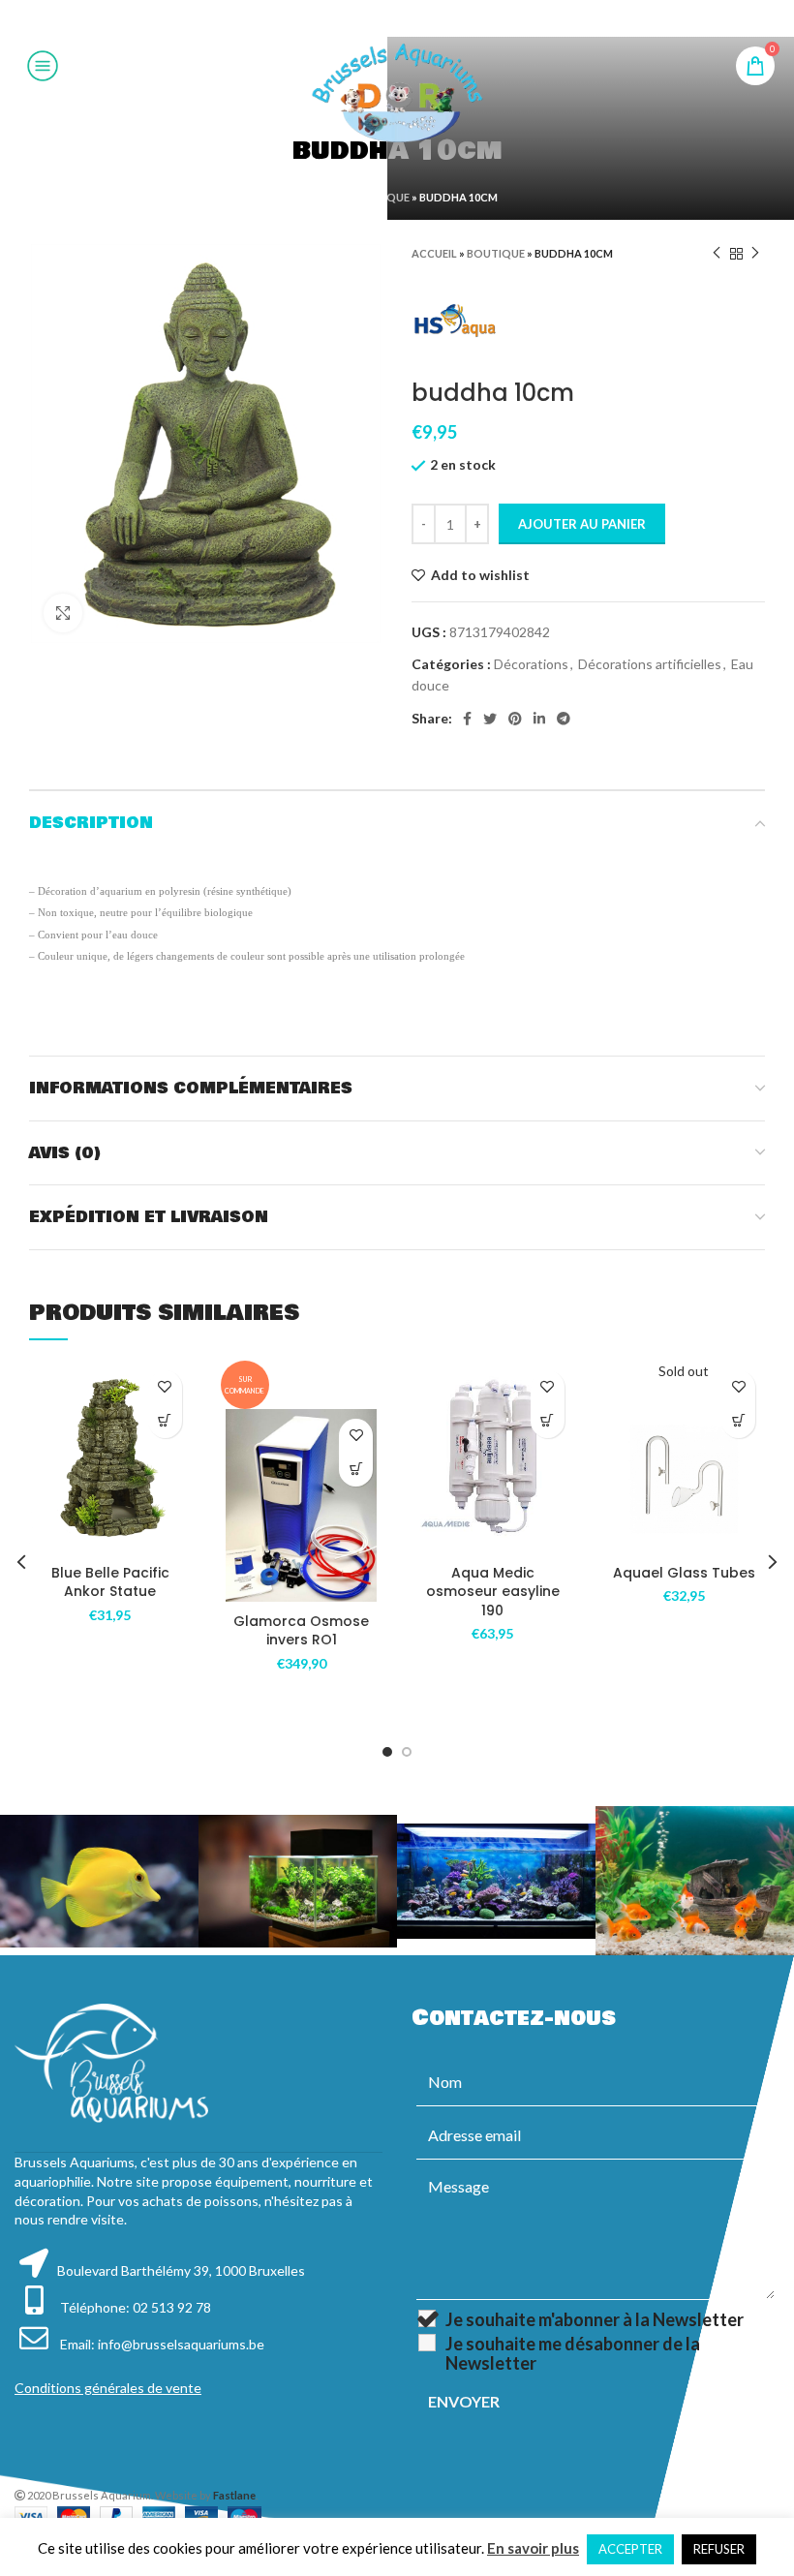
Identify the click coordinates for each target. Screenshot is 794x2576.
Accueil (319, 197)
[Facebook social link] (348, 18)
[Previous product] (717, 254)
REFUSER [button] (719, 2549)
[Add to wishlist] (165, 1387)
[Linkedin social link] (420, 18)
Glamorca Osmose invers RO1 (301, 1631)
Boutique (381, 197)
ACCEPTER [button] (630, 2549)
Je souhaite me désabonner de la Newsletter (573, 2353)
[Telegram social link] (444, 18)
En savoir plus (533, 2548)
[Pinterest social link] (396, 18)
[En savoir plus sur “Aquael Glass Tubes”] (738, 1421)
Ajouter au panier (582, 524)
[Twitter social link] (371, 18)
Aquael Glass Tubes (684, 1573)
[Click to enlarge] (63, 613)
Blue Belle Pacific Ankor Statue (110, 1582)
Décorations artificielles (650, 664)
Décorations (531, 664)
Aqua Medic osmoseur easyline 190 (493, 1592)
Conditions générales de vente (108, 2388)
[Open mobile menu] (43, 66)
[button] (165, 1421)
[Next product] (755, 254)
